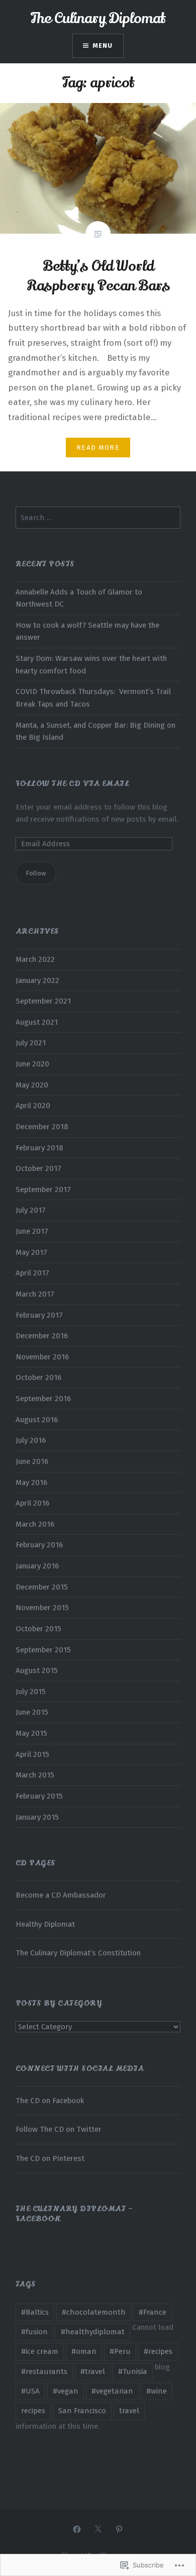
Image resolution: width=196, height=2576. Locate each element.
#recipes (158, 2351)
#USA (30, 2391)
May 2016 (31, 1482)
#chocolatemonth (94, 2312)
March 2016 (35, 1524)
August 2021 (37, 1022)
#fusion (34, 2332)
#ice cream (40, 2351)
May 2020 (32, 1085)
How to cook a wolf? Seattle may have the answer (87, 631)
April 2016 (32, 1503)
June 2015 (32, 1712)
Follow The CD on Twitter (59, 2129)
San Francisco (82, 2411)
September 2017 (43, 1190)
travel (129, 2411)
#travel (93, 2371)
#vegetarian (112, 2391)
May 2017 (31, 1252)
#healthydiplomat (93, 2332)
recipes (33, 2411)
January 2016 (37, 1566)
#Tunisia (133, 2371)
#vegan (66, 2391)
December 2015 (42, 1587)
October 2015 (38, 1629)
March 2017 (35, 1294)
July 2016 (31, 1440)
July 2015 (31, 1692)
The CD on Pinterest (50, 2158)
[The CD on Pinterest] (119, 2529)
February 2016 (39, 1545)
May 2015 (31, 1733)
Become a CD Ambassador (61, 1895)
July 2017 (31, 1210)
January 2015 (37, 1817)
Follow (36, 873)
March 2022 (35, 959)
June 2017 (32, 1231)
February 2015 (39, 1796)
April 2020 (33, 1106)
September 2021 (43, 1001)
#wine (157, 2391)
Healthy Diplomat (45, 1924)
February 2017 (39, 1315)
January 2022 (37, 980)
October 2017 (38, 1168)
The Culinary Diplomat (98, 18)
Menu (103, 45)
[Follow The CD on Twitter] (98, 2529)
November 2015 (42, 1608)
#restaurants (44, 2371)
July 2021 (31, 1043)
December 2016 (42, 1336)
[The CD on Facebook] (77, 2529)
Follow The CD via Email (73, 783)
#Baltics (35, 2312)
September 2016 (43, 1399)
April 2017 (32, 1273)
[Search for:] (98, 518)
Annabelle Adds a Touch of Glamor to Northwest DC (79, 598)
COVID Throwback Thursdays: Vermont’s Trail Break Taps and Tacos (93, 698)
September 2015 (43, 1650)
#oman (84, 2351)
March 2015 (35, 1775)
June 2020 (32, 1064)
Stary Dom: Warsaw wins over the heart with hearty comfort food (91, 665)
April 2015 (32, 1754)
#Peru (120, 2351)
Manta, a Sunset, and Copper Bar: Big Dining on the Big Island (95, 731)
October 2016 (38, 1377)
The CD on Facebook (50, 2101)
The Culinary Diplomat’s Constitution (78, 1953)
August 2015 (37, 1670)
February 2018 (39, 1148)
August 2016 (37, 1420)
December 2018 (42, 1127)
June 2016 (32, 1461)
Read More (98, 448)
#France (153, 2312)
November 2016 (42, 1357)
